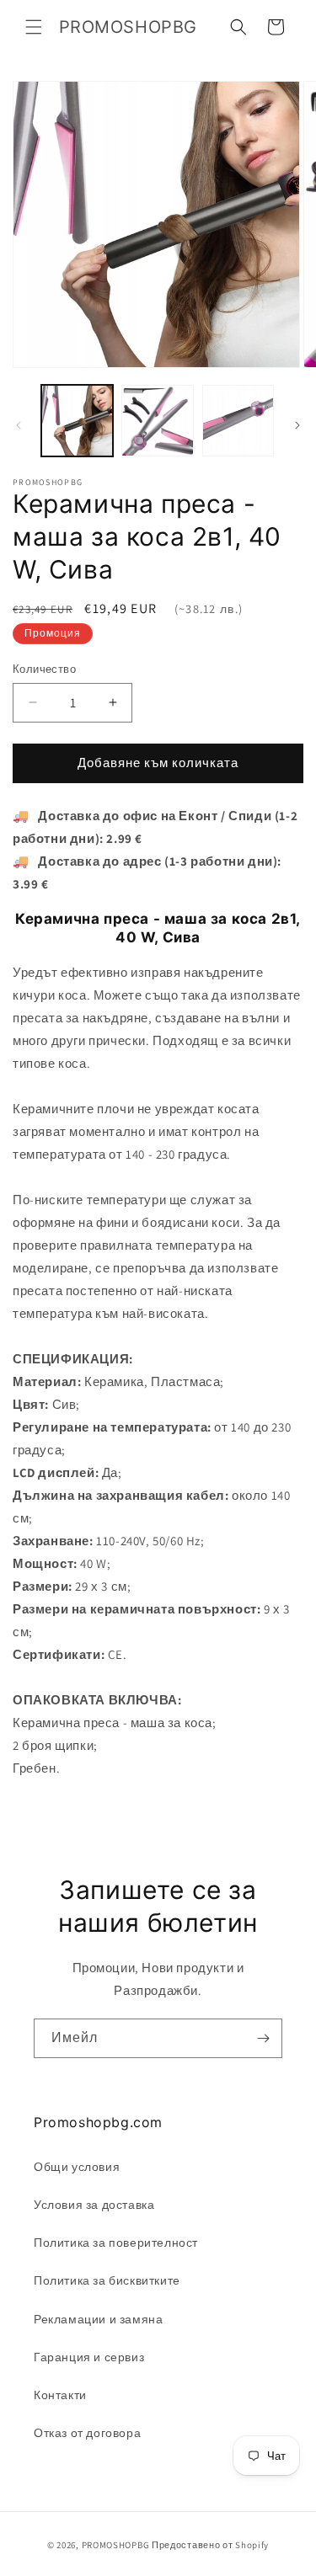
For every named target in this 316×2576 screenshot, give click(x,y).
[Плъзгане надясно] (297, 425)
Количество (44, 669)
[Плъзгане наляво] (19, 425)
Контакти (60, 2395)
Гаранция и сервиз (89, 2357)
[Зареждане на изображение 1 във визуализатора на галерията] (77, 421)
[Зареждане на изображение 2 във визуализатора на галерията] (157, 421)
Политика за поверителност (116, 2243)
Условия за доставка (94, 2205)
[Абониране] (263, 2038)
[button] (34, 27)
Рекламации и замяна (98, 2319)
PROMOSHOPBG (116, 2545)
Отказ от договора (87, 2433)
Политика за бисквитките (107, 2280)
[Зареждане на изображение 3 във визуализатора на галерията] (238, 421)
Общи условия (77, 2167)
